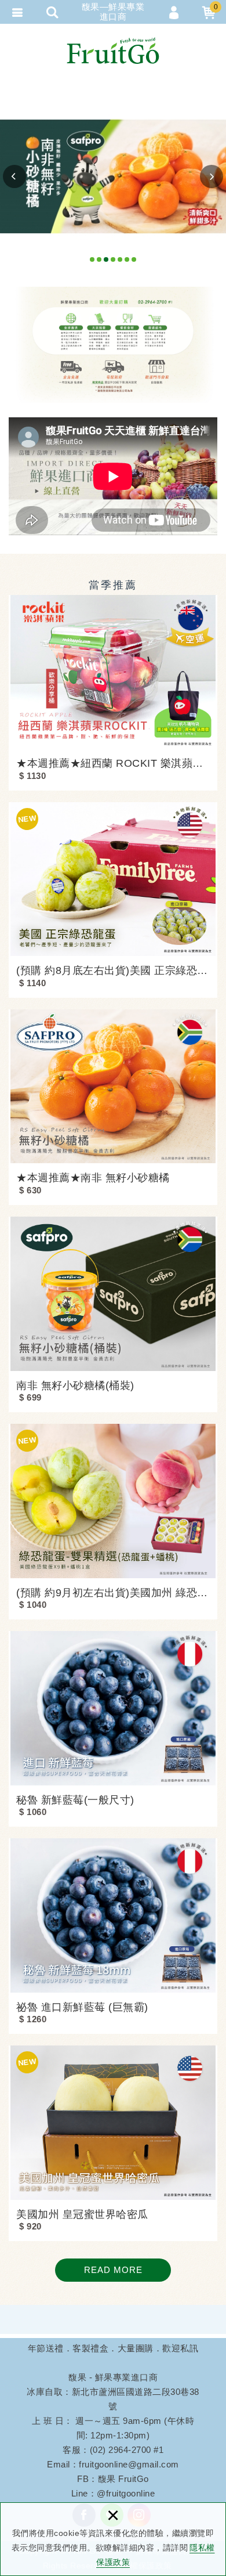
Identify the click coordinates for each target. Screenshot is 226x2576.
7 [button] (134, 261)
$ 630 (30, 1190)
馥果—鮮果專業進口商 (113, 50)
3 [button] (106, 261)
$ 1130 (32, 776)
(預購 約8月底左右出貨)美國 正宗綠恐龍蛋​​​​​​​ (113, 970)
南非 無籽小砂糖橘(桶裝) (75, 1386)
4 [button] (113, 261)
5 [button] (120, 261)
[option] (113, 176)
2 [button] (99, 261)
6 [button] (127, 261)
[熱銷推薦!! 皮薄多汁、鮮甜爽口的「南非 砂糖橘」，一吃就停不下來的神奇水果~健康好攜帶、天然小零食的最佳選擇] (113, 176)
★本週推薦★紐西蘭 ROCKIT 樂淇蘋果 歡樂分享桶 (113, 763)
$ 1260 (33, 2019)
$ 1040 (33, 1605)
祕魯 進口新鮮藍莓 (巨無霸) (82, 2007)
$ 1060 (33, 1812)
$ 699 (30, 1397)
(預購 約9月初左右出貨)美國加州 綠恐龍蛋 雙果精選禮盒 (113, 1593)
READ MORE (113, 2270)
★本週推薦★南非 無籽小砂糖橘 (93, 1178)
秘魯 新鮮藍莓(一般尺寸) (75, 1800)
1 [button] (92, 261)
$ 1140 (32, 983)
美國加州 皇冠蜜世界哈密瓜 (82, 2214)
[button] (14, 176)
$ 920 (30, 2226)
